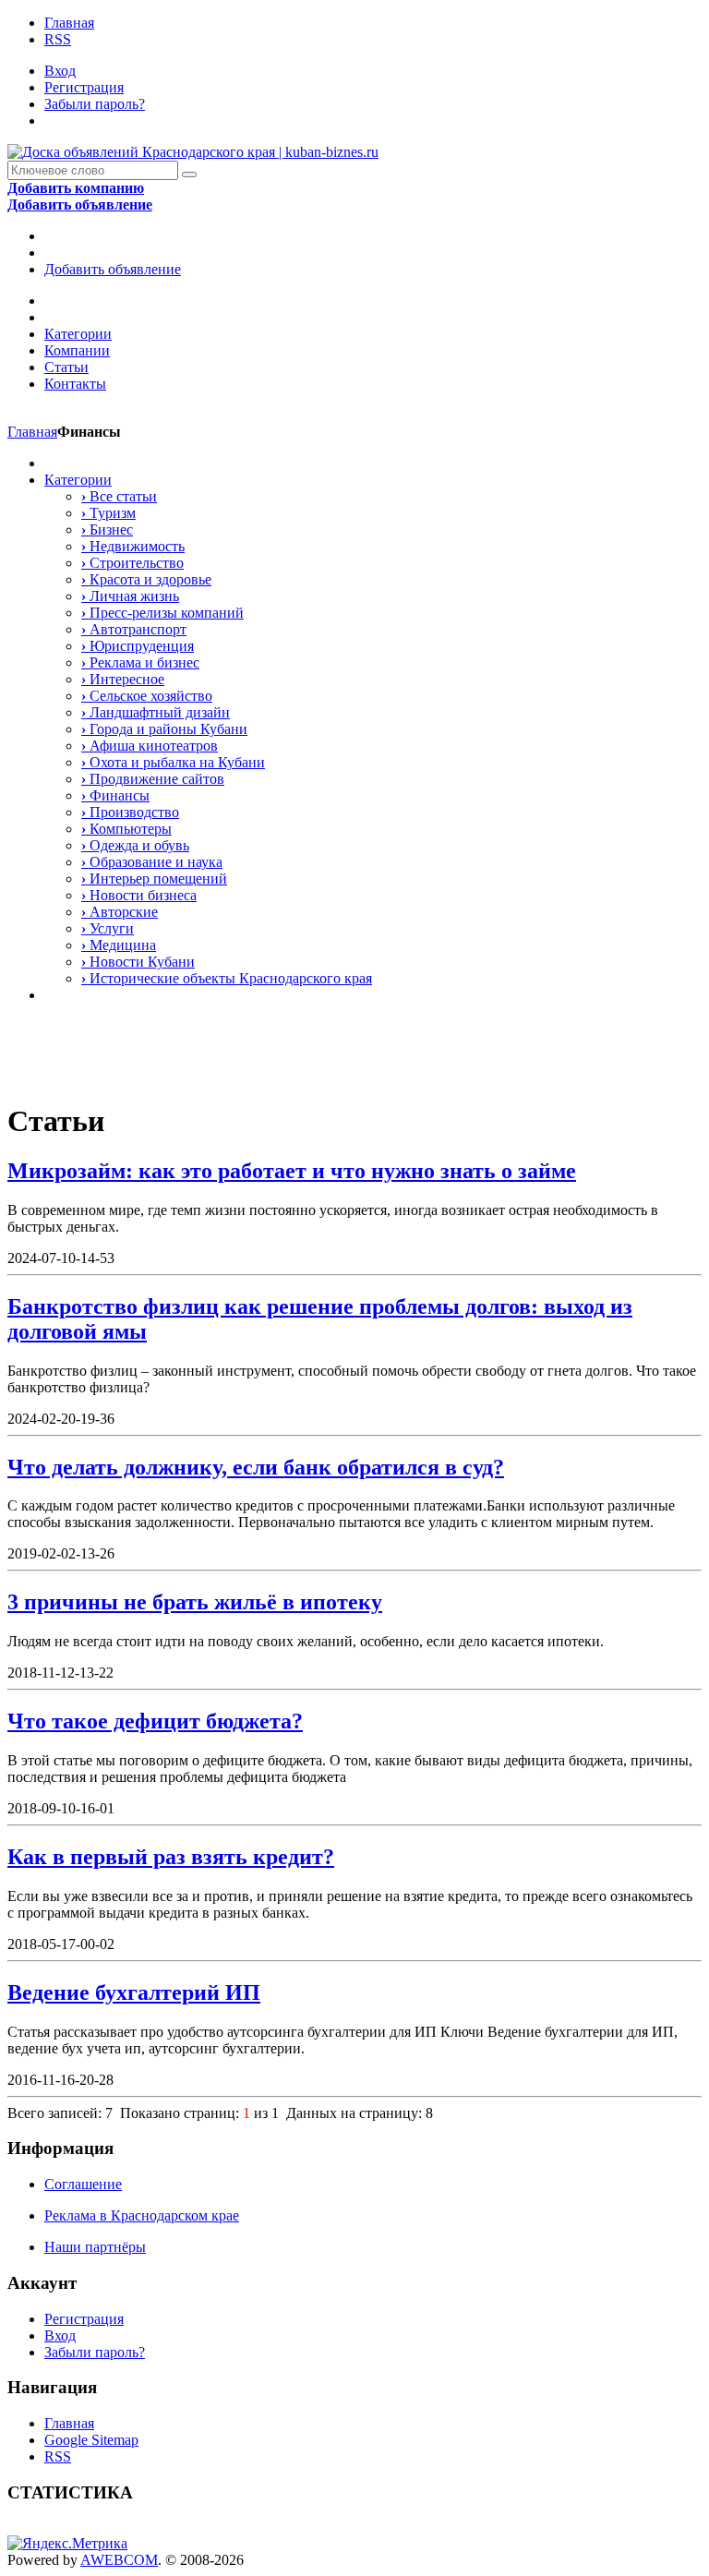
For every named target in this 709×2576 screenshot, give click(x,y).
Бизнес (107, 530)
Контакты (75, 384)
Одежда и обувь (135, 845)
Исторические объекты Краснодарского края (227, 978)
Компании (77, 350)
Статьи (66, 367)
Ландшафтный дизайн (156, 712)
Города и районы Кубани (164, 729)
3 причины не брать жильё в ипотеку (195, 1602)
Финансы (115, 795)
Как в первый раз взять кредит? (171, 1857)
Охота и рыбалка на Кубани (173, 762)
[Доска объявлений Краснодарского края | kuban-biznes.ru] (193, 152)
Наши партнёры (95, 2247)
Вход (60, 71)
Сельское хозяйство (147, 696)
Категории (78, 334)
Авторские (120, 912)
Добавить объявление (113, 269)
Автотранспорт (134, 629)
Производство (130, 812)
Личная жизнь (130, 596)
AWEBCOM (119, 2560)
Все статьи (119, 496)
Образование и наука (152, 862)
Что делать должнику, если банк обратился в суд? (256, 1467)
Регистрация (84, 87)
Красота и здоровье (146, 579)
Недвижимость (133, 546)
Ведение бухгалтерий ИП (134, 1992)
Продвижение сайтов (153, 779)
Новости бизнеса (139, 895)
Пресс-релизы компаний (162, 613)
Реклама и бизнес (140, 662)
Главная (69, 23)
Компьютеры (126, 829)
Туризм (108, 513)
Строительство (132, 563)
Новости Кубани (138, 962)
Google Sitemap (91, 2440)
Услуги (108, 928)
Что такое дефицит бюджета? (155, 1721)
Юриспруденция (138, 646)
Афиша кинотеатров (150, 746)
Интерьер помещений (154, 879)
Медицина (119, 945)
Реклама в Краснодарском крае (142, 2215)
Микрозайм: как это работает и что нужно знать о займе (292, 1171)
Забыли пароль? (95, 104)
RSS (58, 39)
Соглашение (83, 2184)
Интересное (123, 679)
